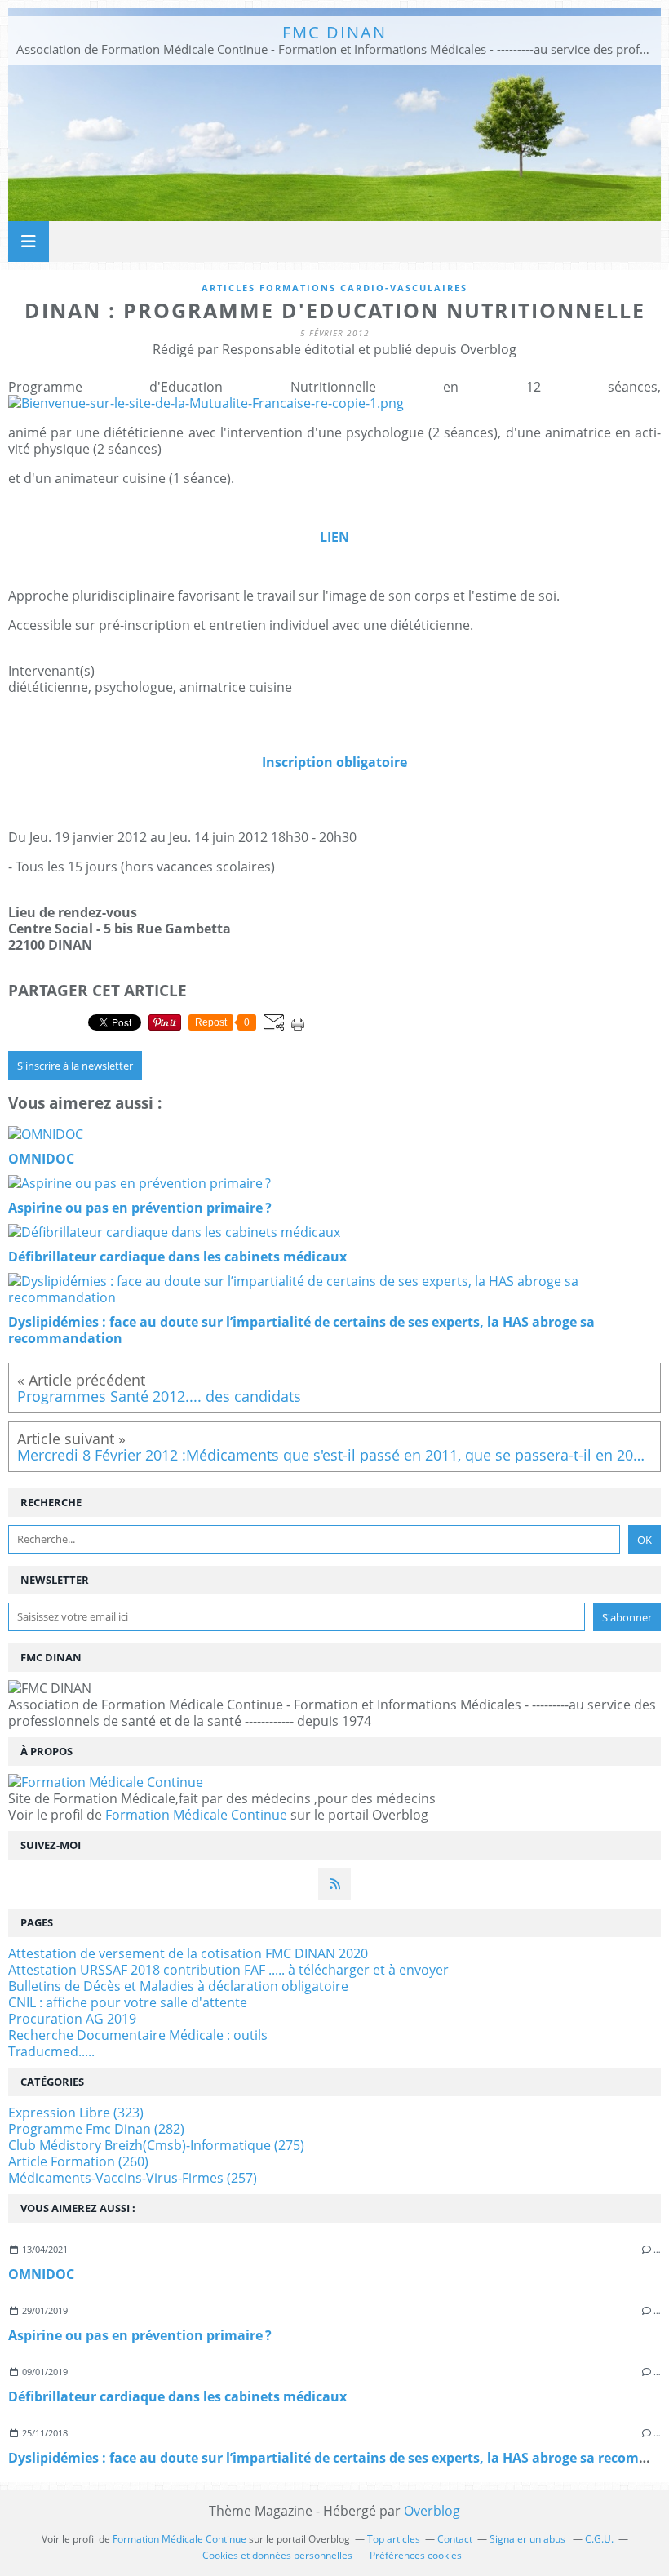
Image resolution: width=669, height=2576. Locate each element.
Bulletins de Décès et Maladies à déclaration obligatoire (178, 1986)
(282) (96, 2129)
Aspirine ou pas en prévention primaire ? (140, 2335)
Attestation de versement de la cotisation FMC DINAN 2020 (188, 1953)
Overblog (432, 2511)
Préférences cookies (416, 2555)
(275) (156, 2145)
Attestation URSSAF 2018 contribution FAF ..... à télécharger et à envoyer (228, 1970)
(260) (78, 2161)
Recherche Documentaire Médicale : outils (138, 2035)
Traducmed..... (51, 2051)
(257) (133, 2178)
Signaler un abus (529, 2539)
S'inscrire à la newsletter (75, 1066)
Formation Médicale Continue (196, 1815)
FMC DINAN (334, 32)
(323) (76, 2113)
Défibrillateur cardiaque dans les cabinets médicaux (177, 2396)
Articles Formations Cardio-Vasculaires (334, 288)
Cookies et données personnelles (277, 2555)
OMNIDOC (41, 2274)
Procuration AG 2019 (72, 2019)
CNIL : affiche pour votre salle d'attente (128, 2002)
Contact (455, 2539)
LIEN (334, 537)
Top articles (394, 2539)
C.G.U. (599, 2539)
